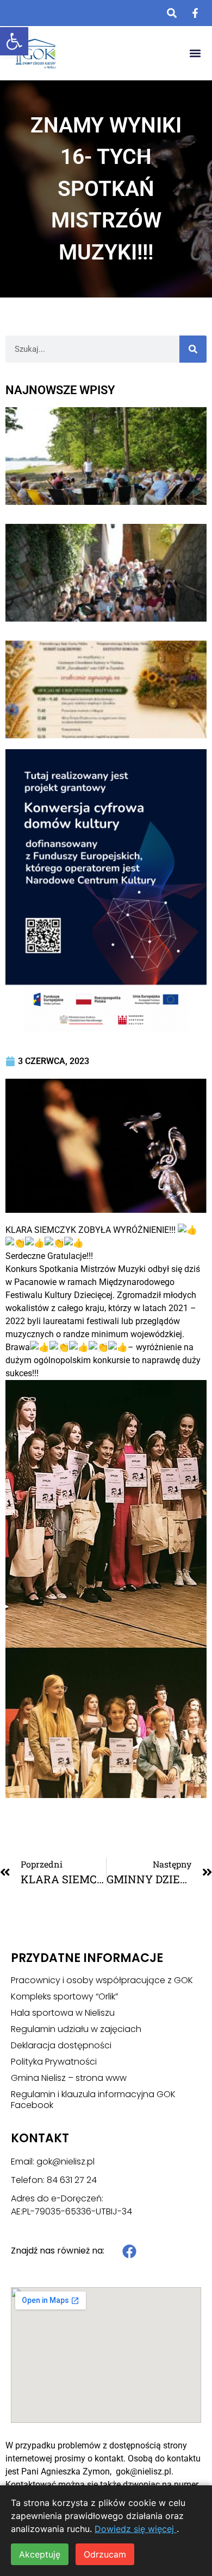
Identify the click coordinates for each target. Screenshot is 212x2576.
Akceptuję (40, 2554)
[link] (14, 41)
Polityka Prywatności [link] (54, 2062)
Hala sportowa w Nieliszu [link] (63, 2013)
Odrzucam (105, 2554)
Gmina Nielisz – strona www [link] (69, 2078)
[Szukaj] (193, 349)
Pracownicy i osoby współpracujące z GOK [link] (102, 1980)
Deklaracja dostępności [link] (61, 2046)
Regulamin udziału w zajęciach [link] (76, 2029)
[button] (195, 53)
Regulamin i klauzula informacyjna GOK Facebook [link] (93, 2100)
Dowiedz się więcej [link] (136, 2529)
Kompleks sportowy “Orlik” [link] (64, 1997)
